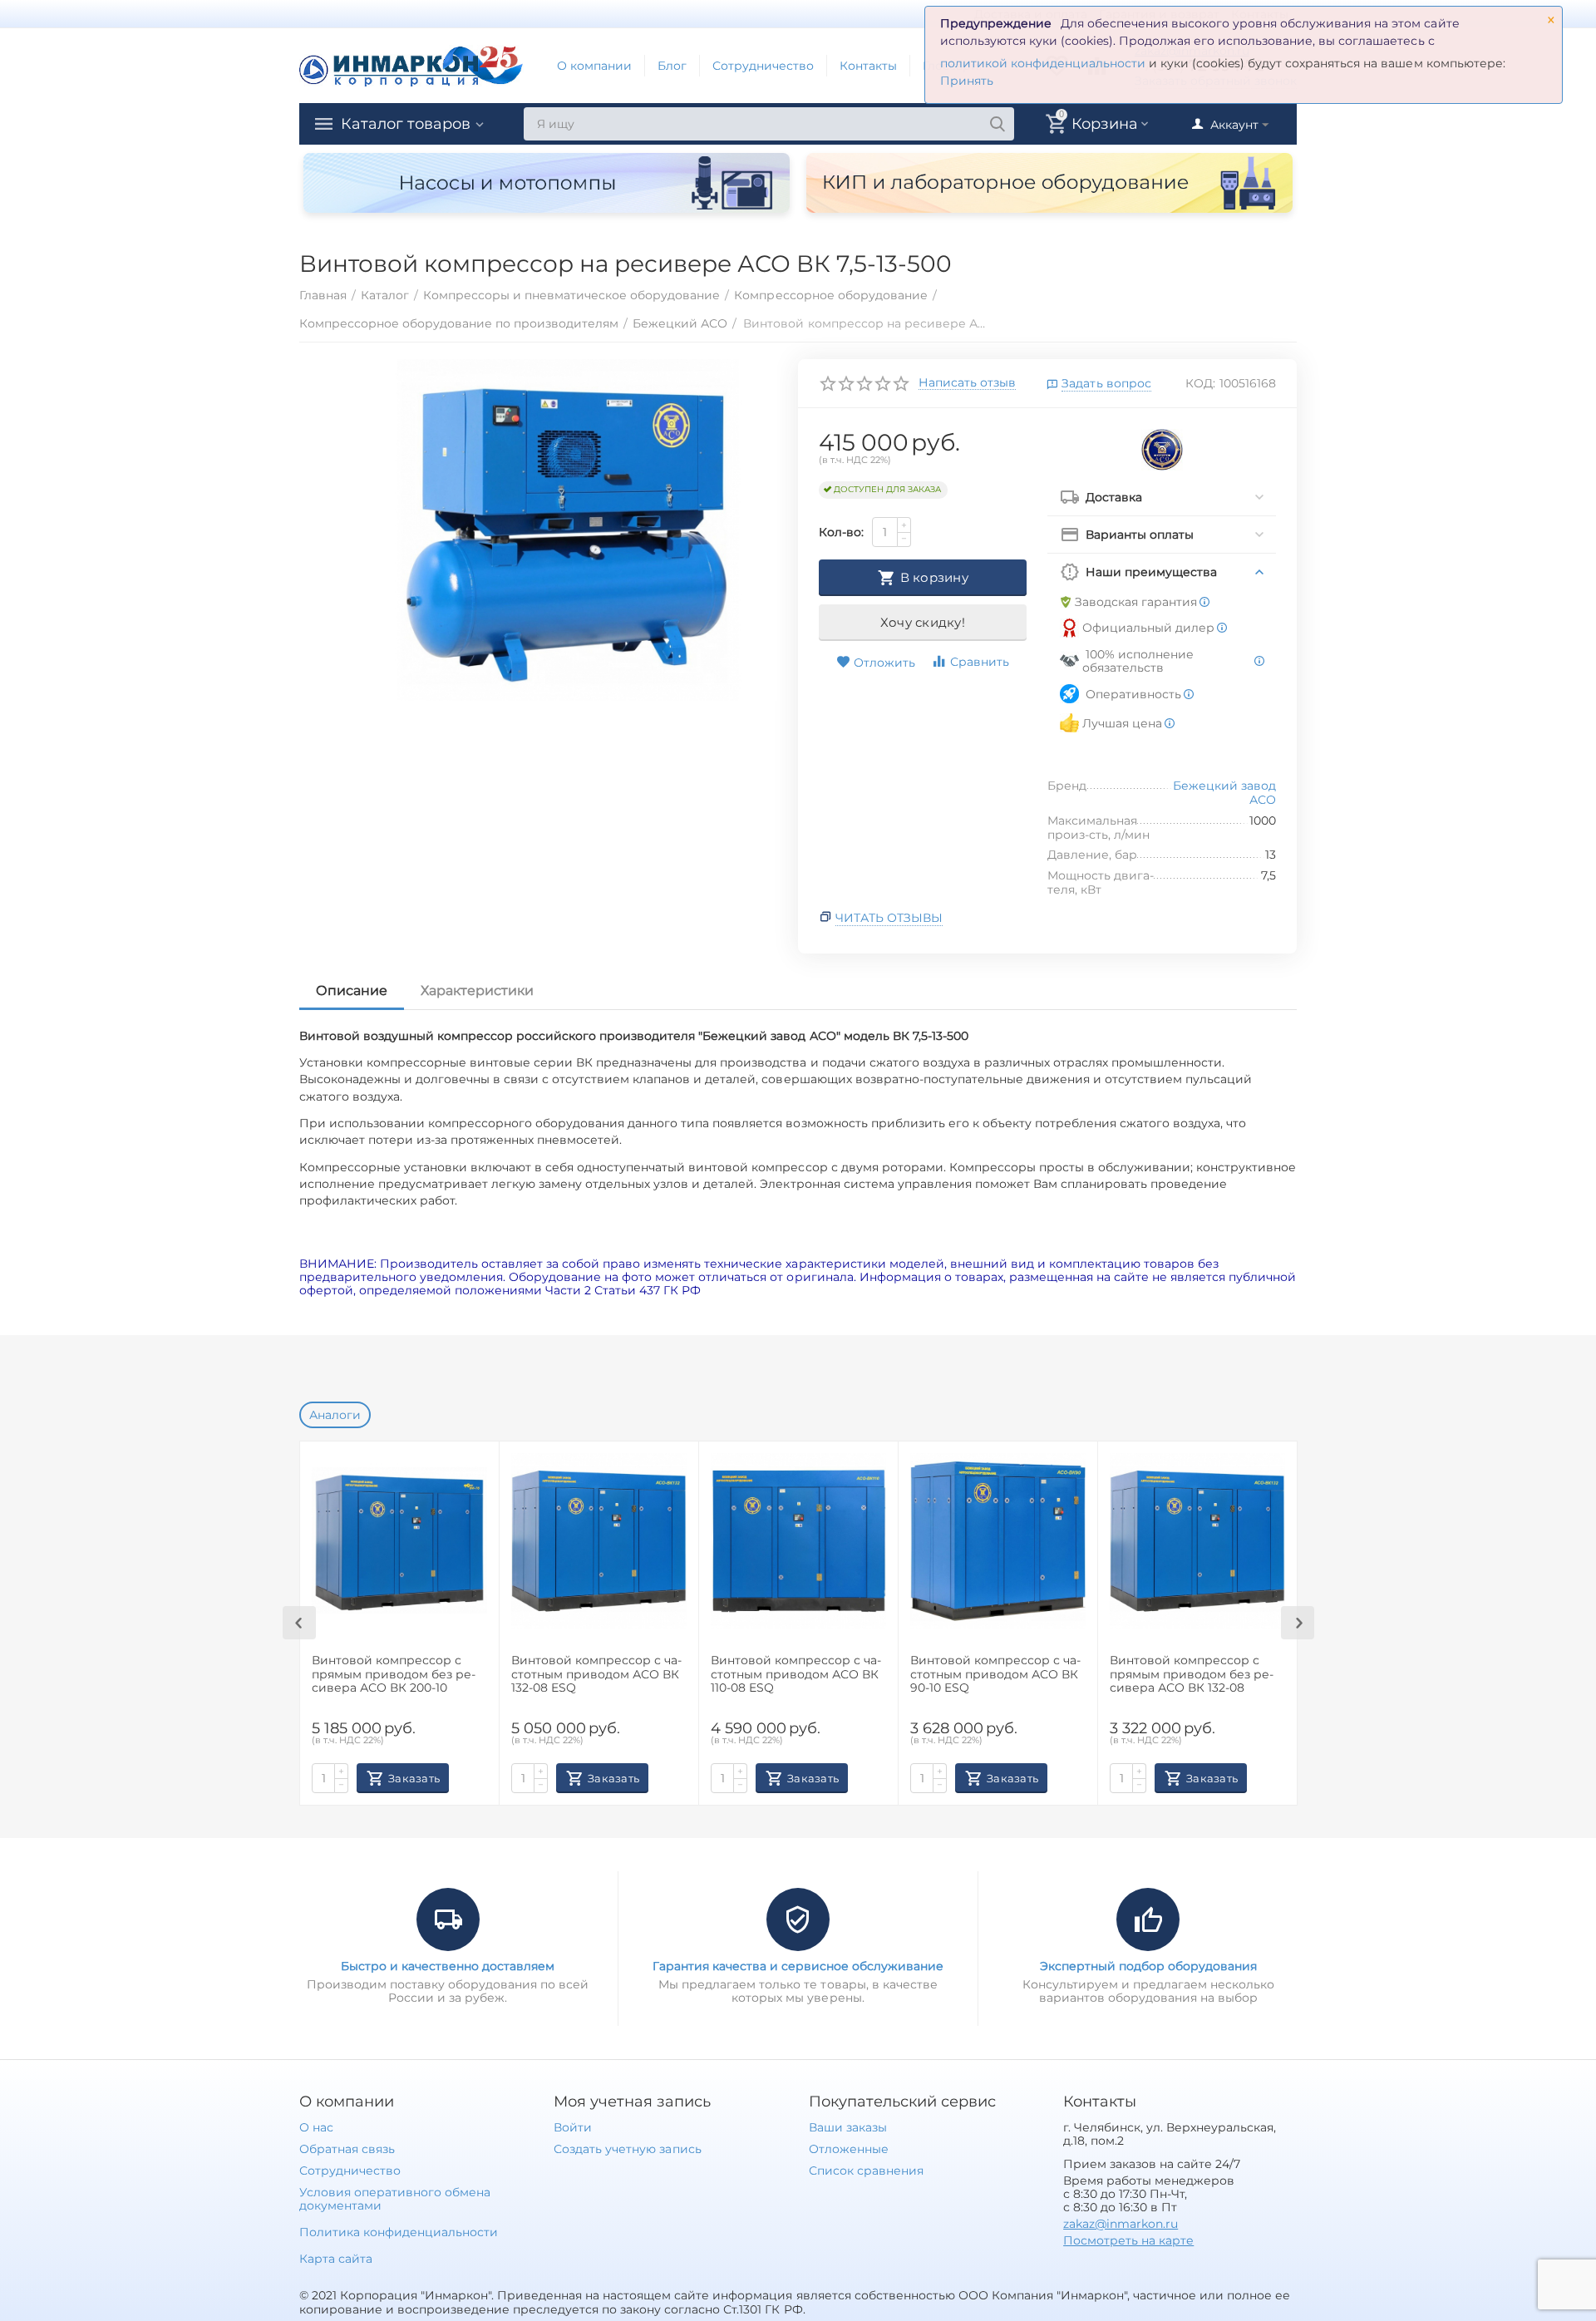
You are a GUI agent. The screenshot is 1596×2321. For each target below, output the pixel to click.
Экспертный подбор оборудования (1148, 1966)
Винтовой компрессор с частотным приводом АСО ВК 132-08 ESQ (596, 1675)
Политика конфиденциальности (399, 2232)
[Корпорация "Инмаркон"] (411, 65)
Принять (967, 81)
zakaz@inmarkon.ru (1121, 2224)
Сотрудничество (763, 66)
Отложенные (849, 2149)
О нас (316, 2127)
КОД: (1200, 383)
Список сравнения (866, 2171)
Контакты (868, 66)
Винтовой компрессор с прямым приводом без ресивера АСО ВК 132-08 (1192, 1675)
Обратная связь (347, 2149)
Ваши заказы (848, 2127)
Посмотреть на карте (1128, 2240)
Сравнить (980, 662)
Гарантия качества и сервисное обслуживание (798, 1966)
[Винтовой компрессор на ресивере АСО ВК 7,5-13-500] (568, 530)
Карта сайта (336, 2259)
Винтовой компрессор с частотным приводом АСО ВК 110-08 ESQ (796, 1675)
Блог (672, 66)
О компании (594, 66)
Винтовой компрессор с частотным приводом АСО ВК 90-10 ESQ (995, 1675)
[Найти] (997, 124)
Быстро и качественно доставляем (448, 1966)
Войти (573, 2127)
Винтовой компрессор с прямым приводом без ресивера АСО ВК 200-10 (394, 1675)
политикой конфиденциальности (1043, 63)
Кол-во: (841, 532)
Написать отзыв (967, 383)
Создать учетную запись (627, 2149)
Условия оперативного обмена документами (395, 2199)
